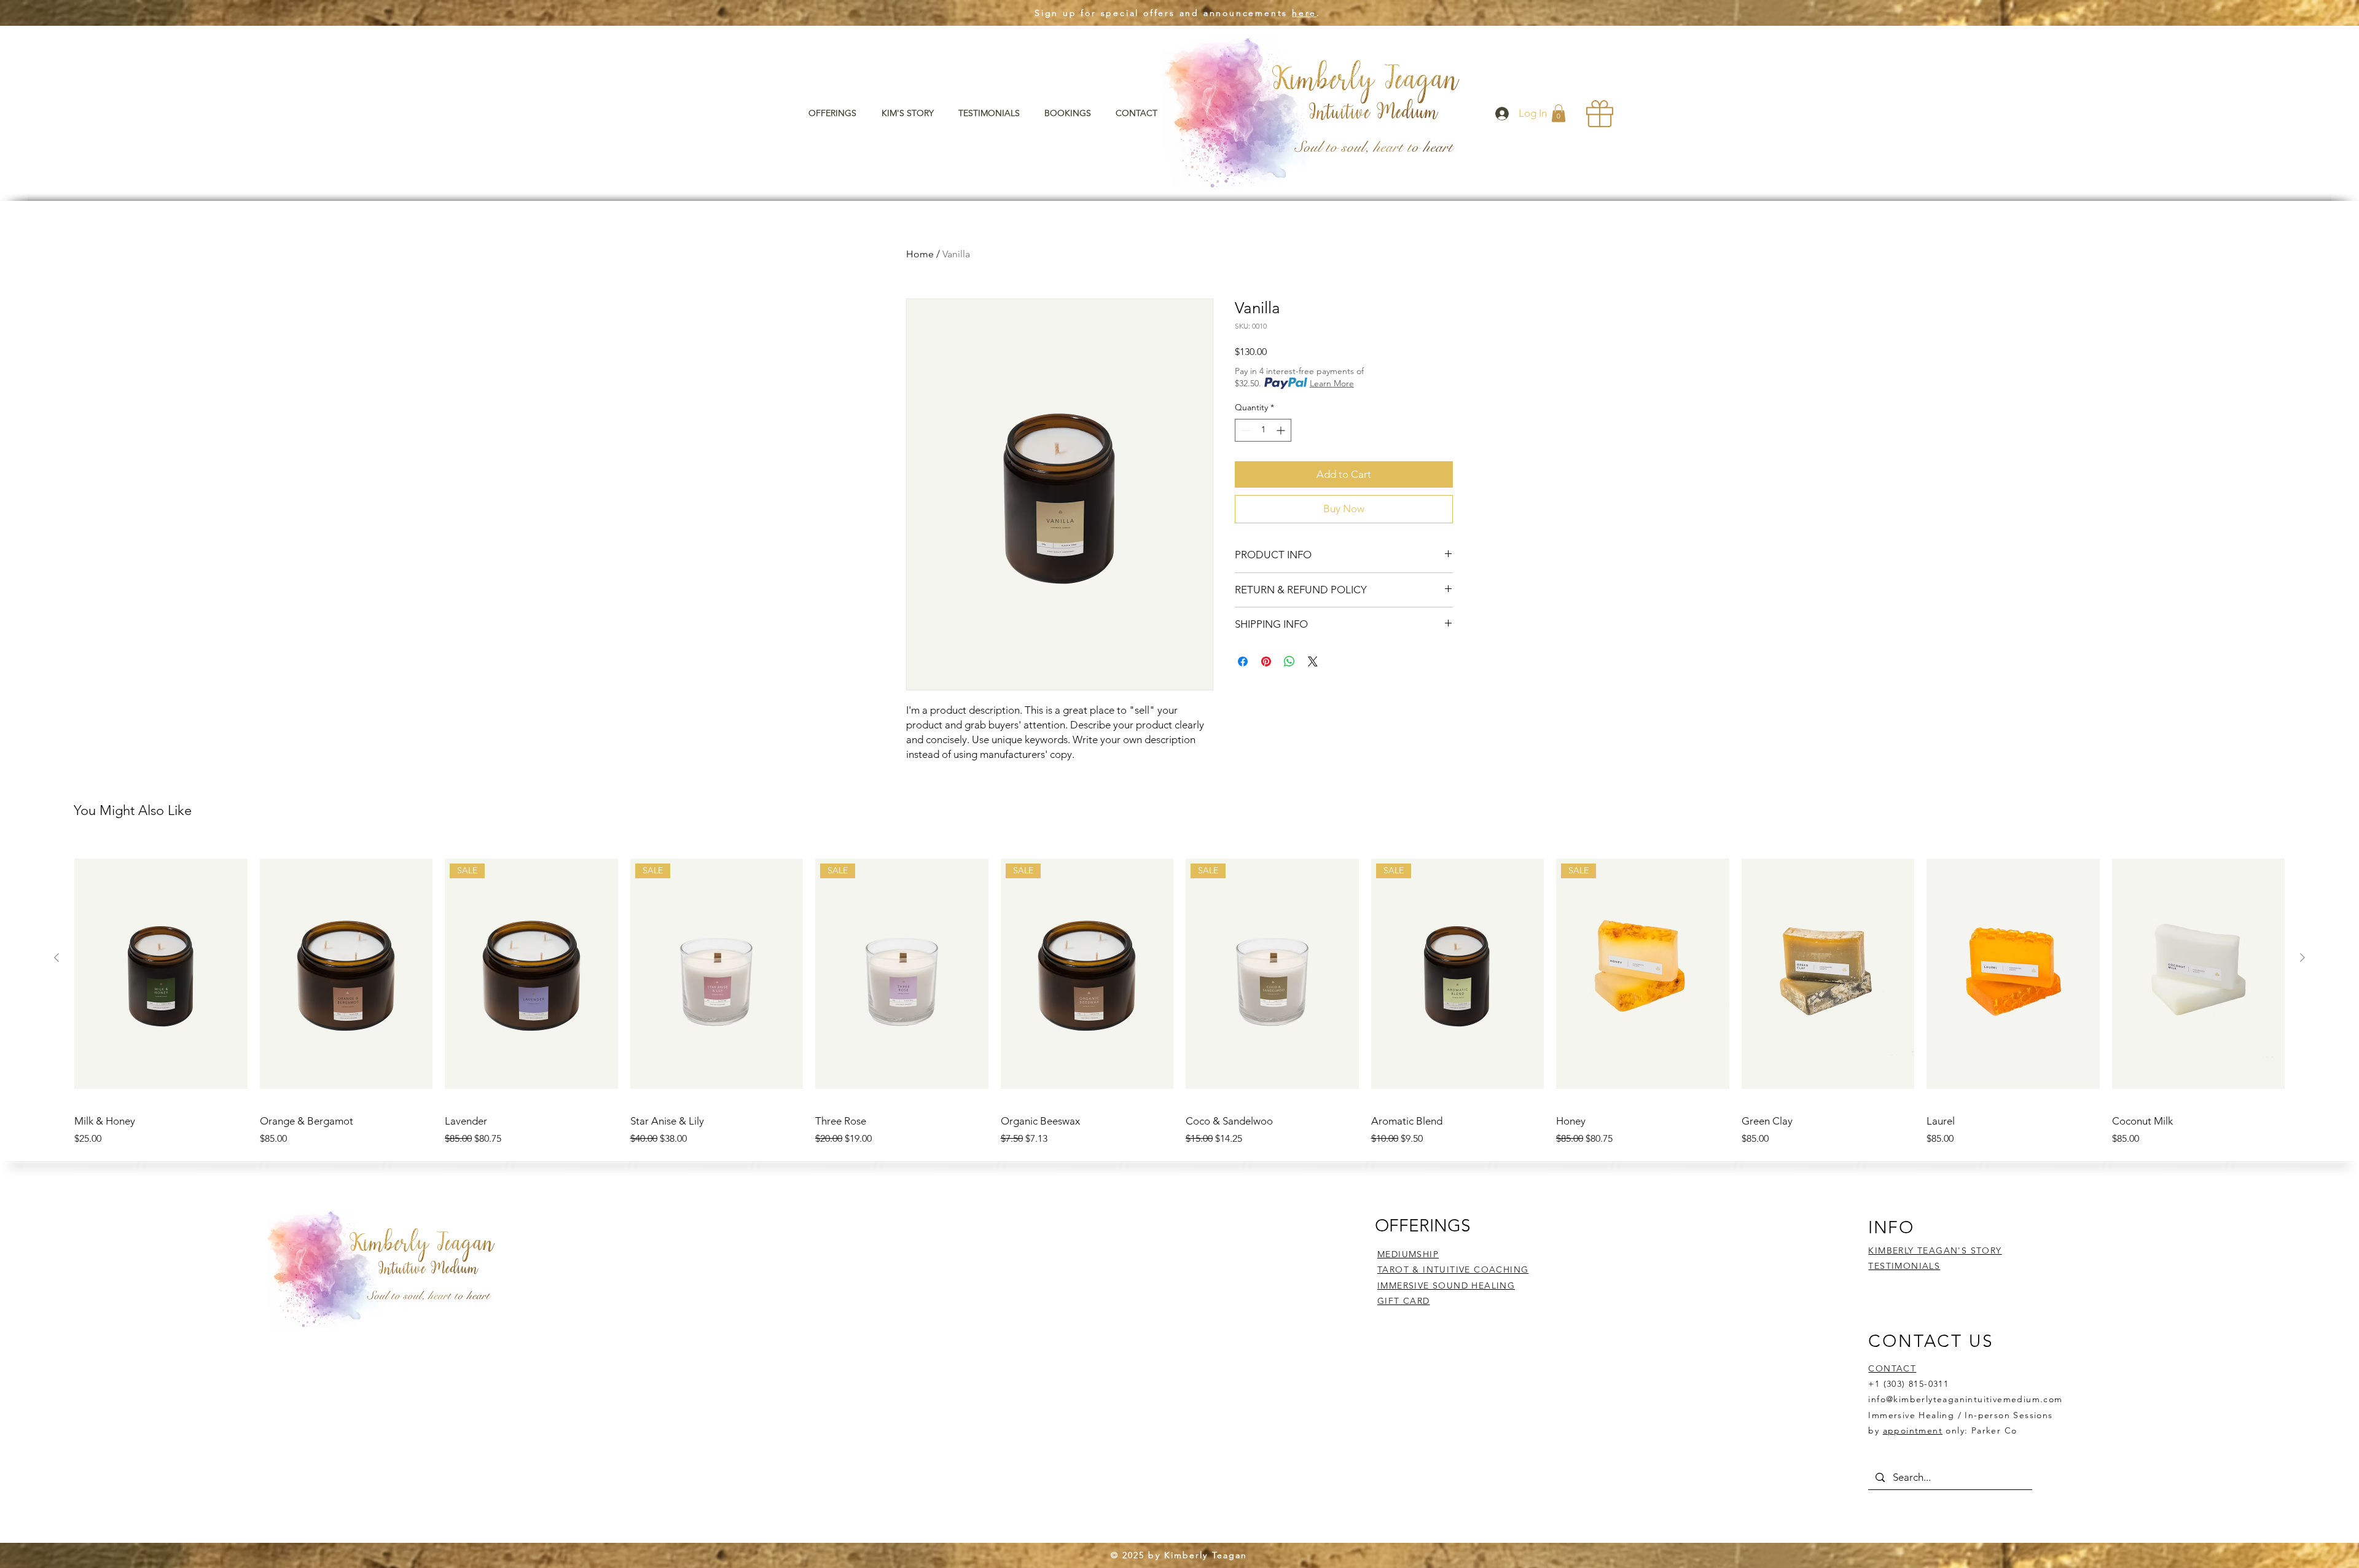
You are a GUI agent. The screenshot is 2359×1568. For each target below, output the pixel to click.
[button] (836, 113)
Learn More (1332, 383)
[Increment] (1282, 430)
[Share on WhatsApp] (1289, 661)
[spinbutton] (1263, 430)
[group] (1179, 995)
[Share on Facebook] (1243, 661)
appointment (1913, 1430)
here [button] (1304, 13)
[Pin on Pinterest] (1266, 661)
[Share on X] (1313, 661)
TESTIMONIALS (1904, 1266)
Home (920, 254)
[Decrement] (1244, 430)
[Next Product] (2302, 958)
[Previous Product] (57, 958)
